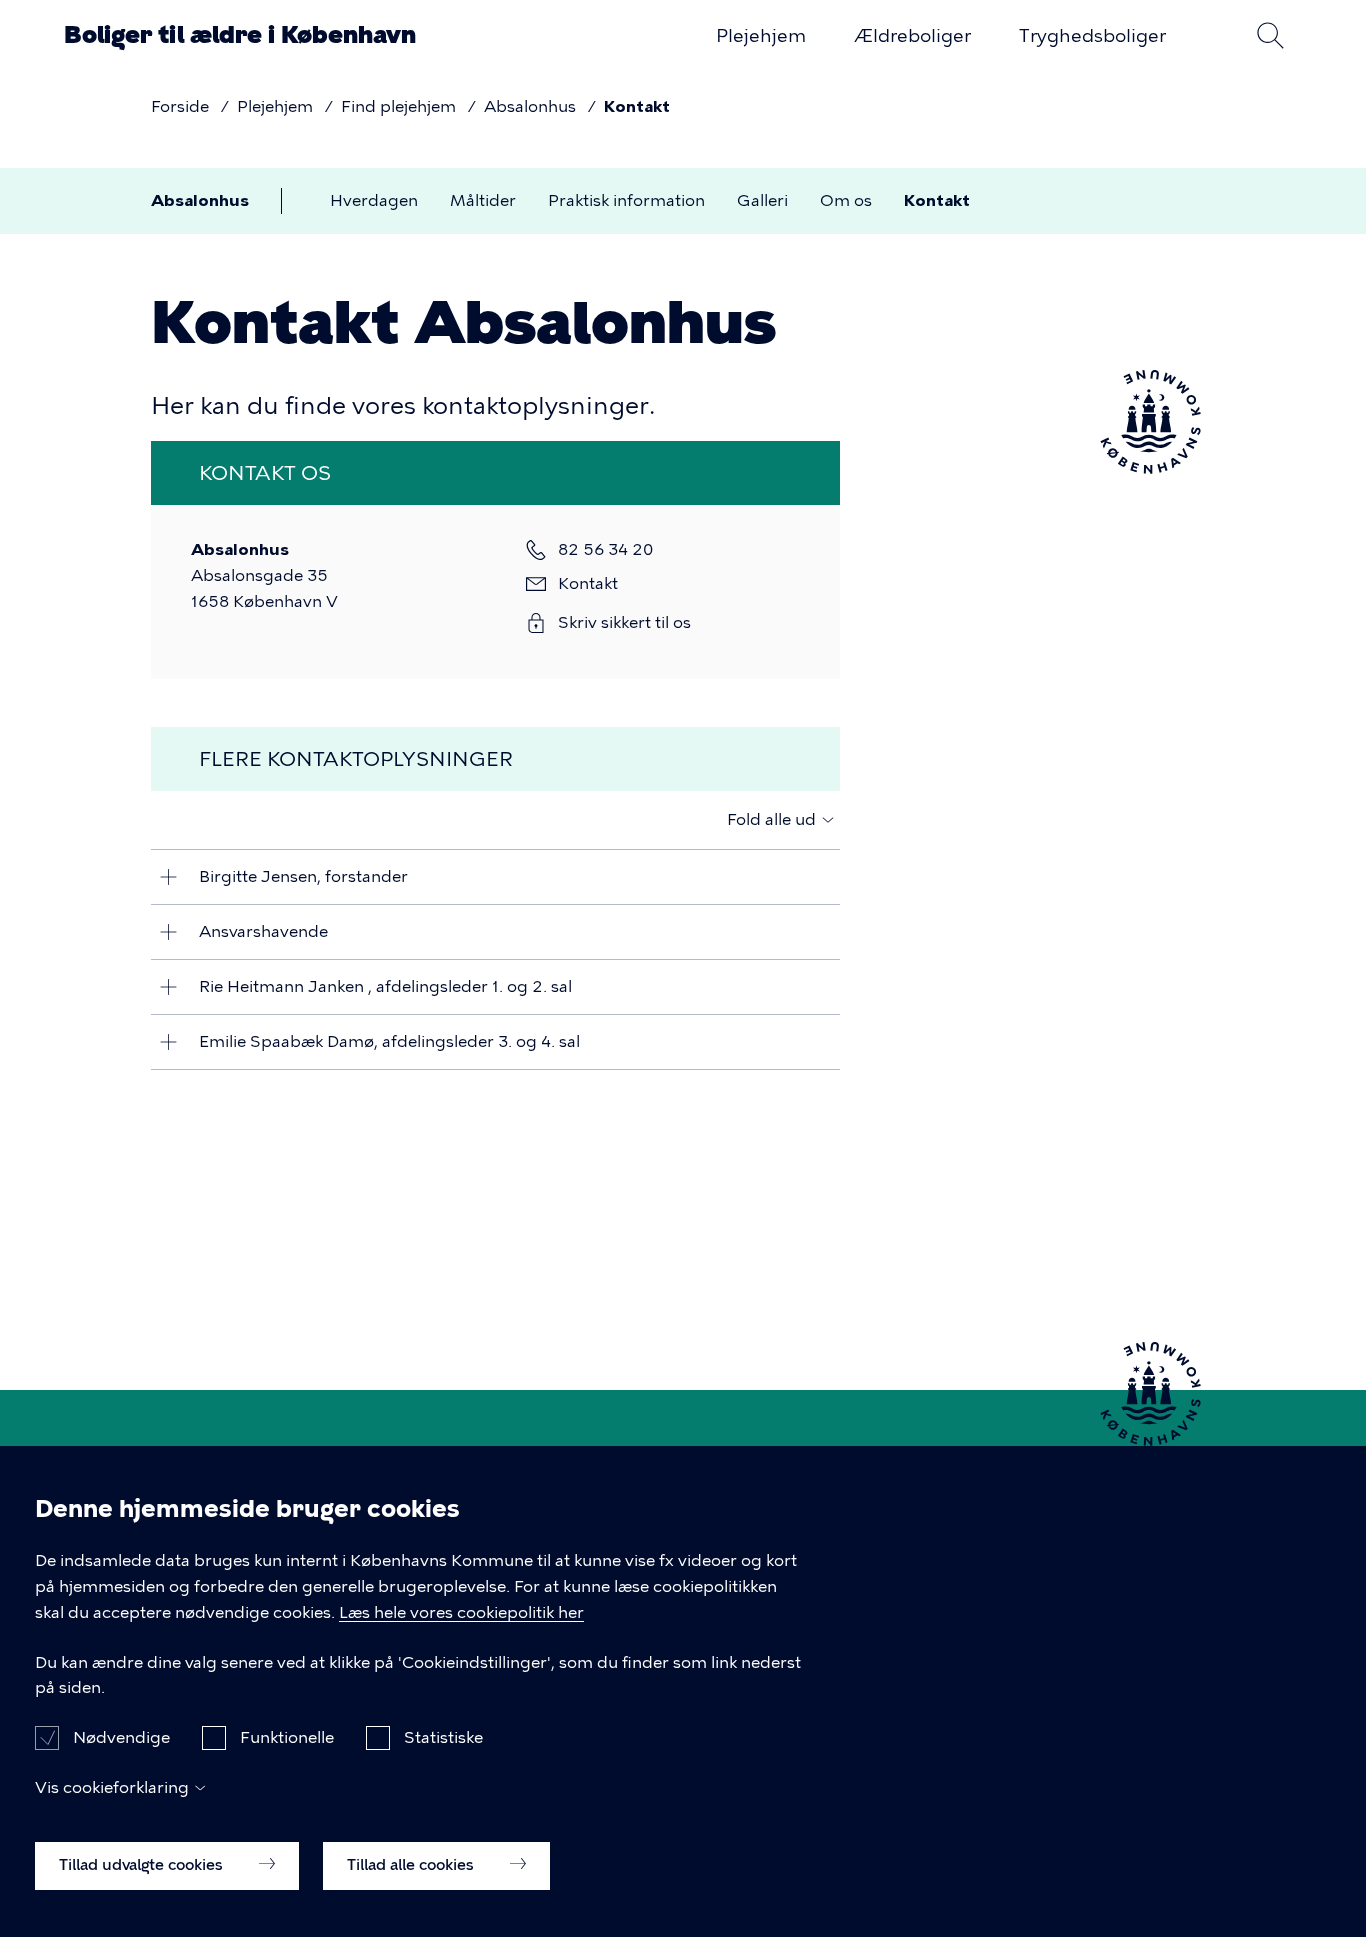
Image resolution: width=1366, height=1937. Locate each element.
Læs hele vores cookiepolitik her (461, 1612)
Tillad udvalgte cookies (143, 1864)
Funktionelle (287, 1737)
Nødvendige (121, 1737)
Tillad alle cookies (412, 1864)
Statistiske (443, 1737)
